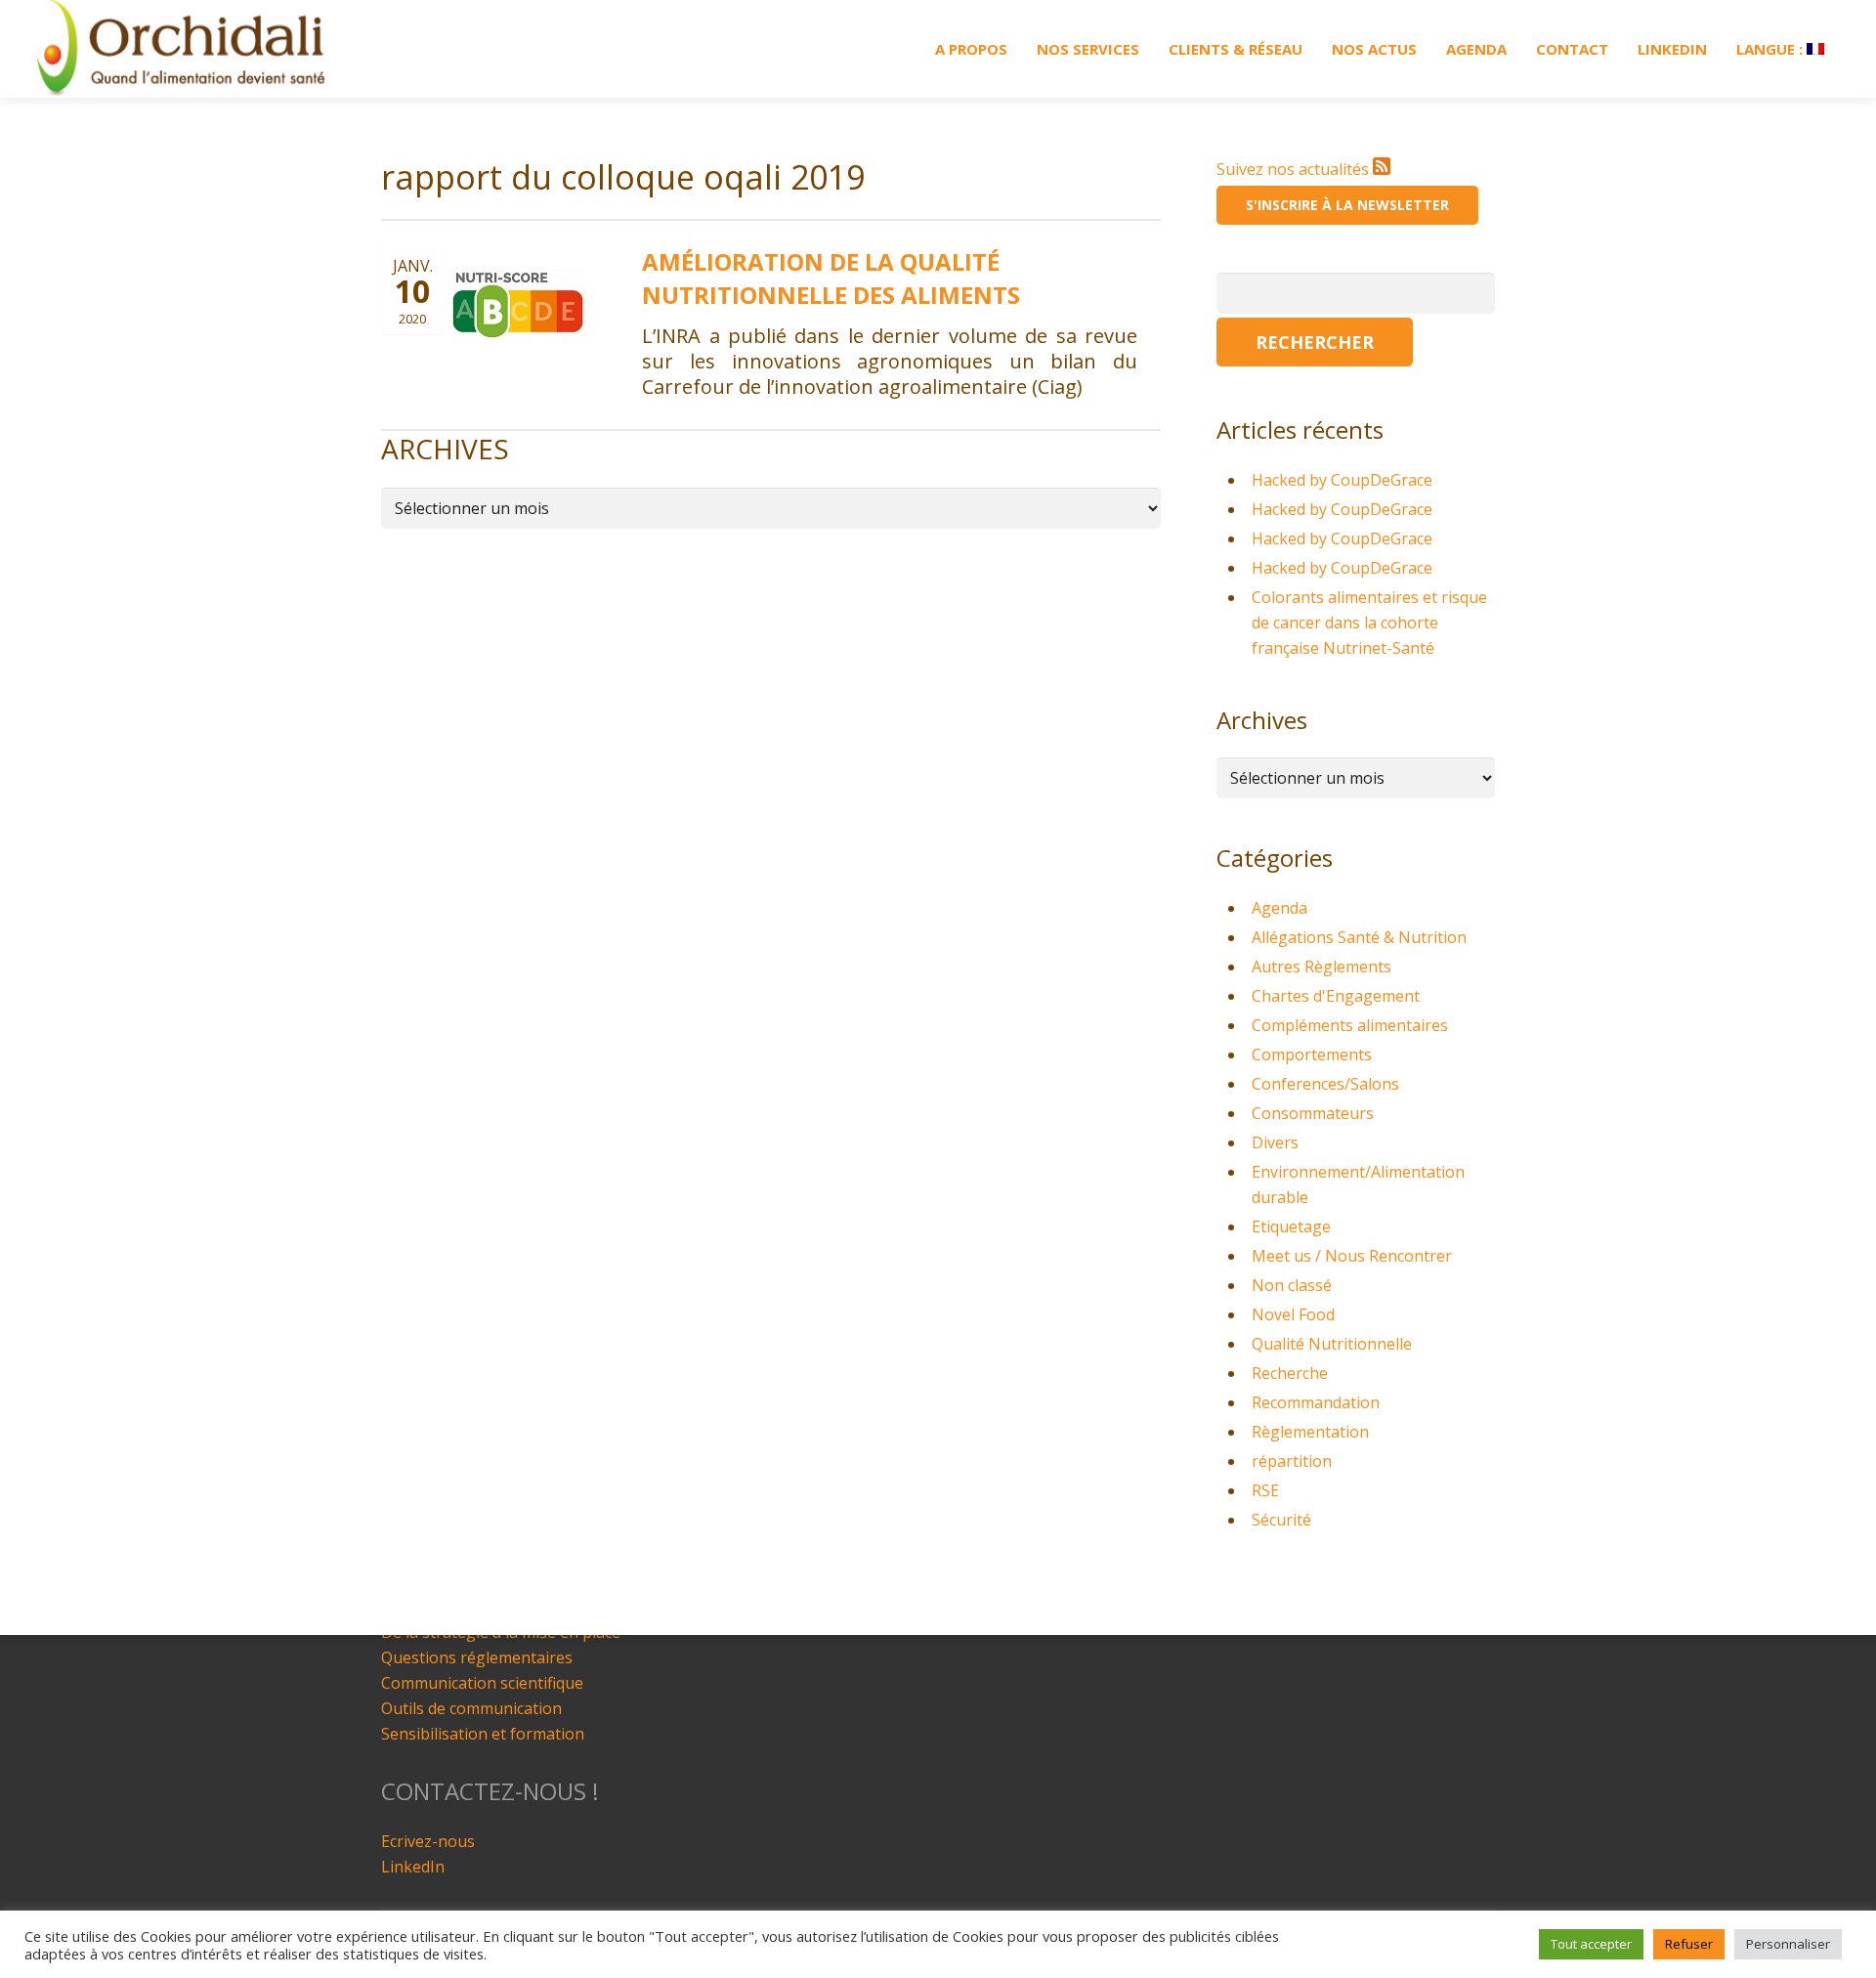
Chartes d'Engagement (1336, 996)
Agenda (1279, 908)
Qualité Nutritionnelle (1332, 1344)
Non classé (1292, 1285)
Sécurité (1281, 1520)
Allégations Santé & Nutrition (1359, 937)
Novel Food (1293, 1314)
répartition (1292, 1461)
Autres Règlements (1322, 967)
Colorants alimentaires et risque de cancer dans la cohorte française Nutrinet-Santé (1369, 623)
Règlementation (1310, 1432)
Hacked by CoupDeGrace (1342, 480)
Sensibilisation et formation (483, 1734)
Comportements (1312, 1054)
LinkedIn (413, 1867)
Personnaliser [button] (1788, 1944)
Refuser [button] (1689, 1944)
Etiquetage (1291, 1226)
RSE (1265, 1490)
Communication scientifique (482, 1683)
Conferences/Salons (1325, 1084)
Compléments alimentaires (1350, 1025)
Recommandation (1316, 1402)
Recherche (1290, 1373)
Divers (1275, 1142)
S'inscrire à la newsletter (1347, 205)
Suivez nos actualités (1295, 169)
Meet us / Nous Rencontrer (1352, 1256)
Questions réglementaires (477, 1657)
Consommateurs (1313, 1113)
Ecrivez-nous (428, 1841)
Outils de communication (471, 1708)
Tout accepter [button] (1591, 1944)
